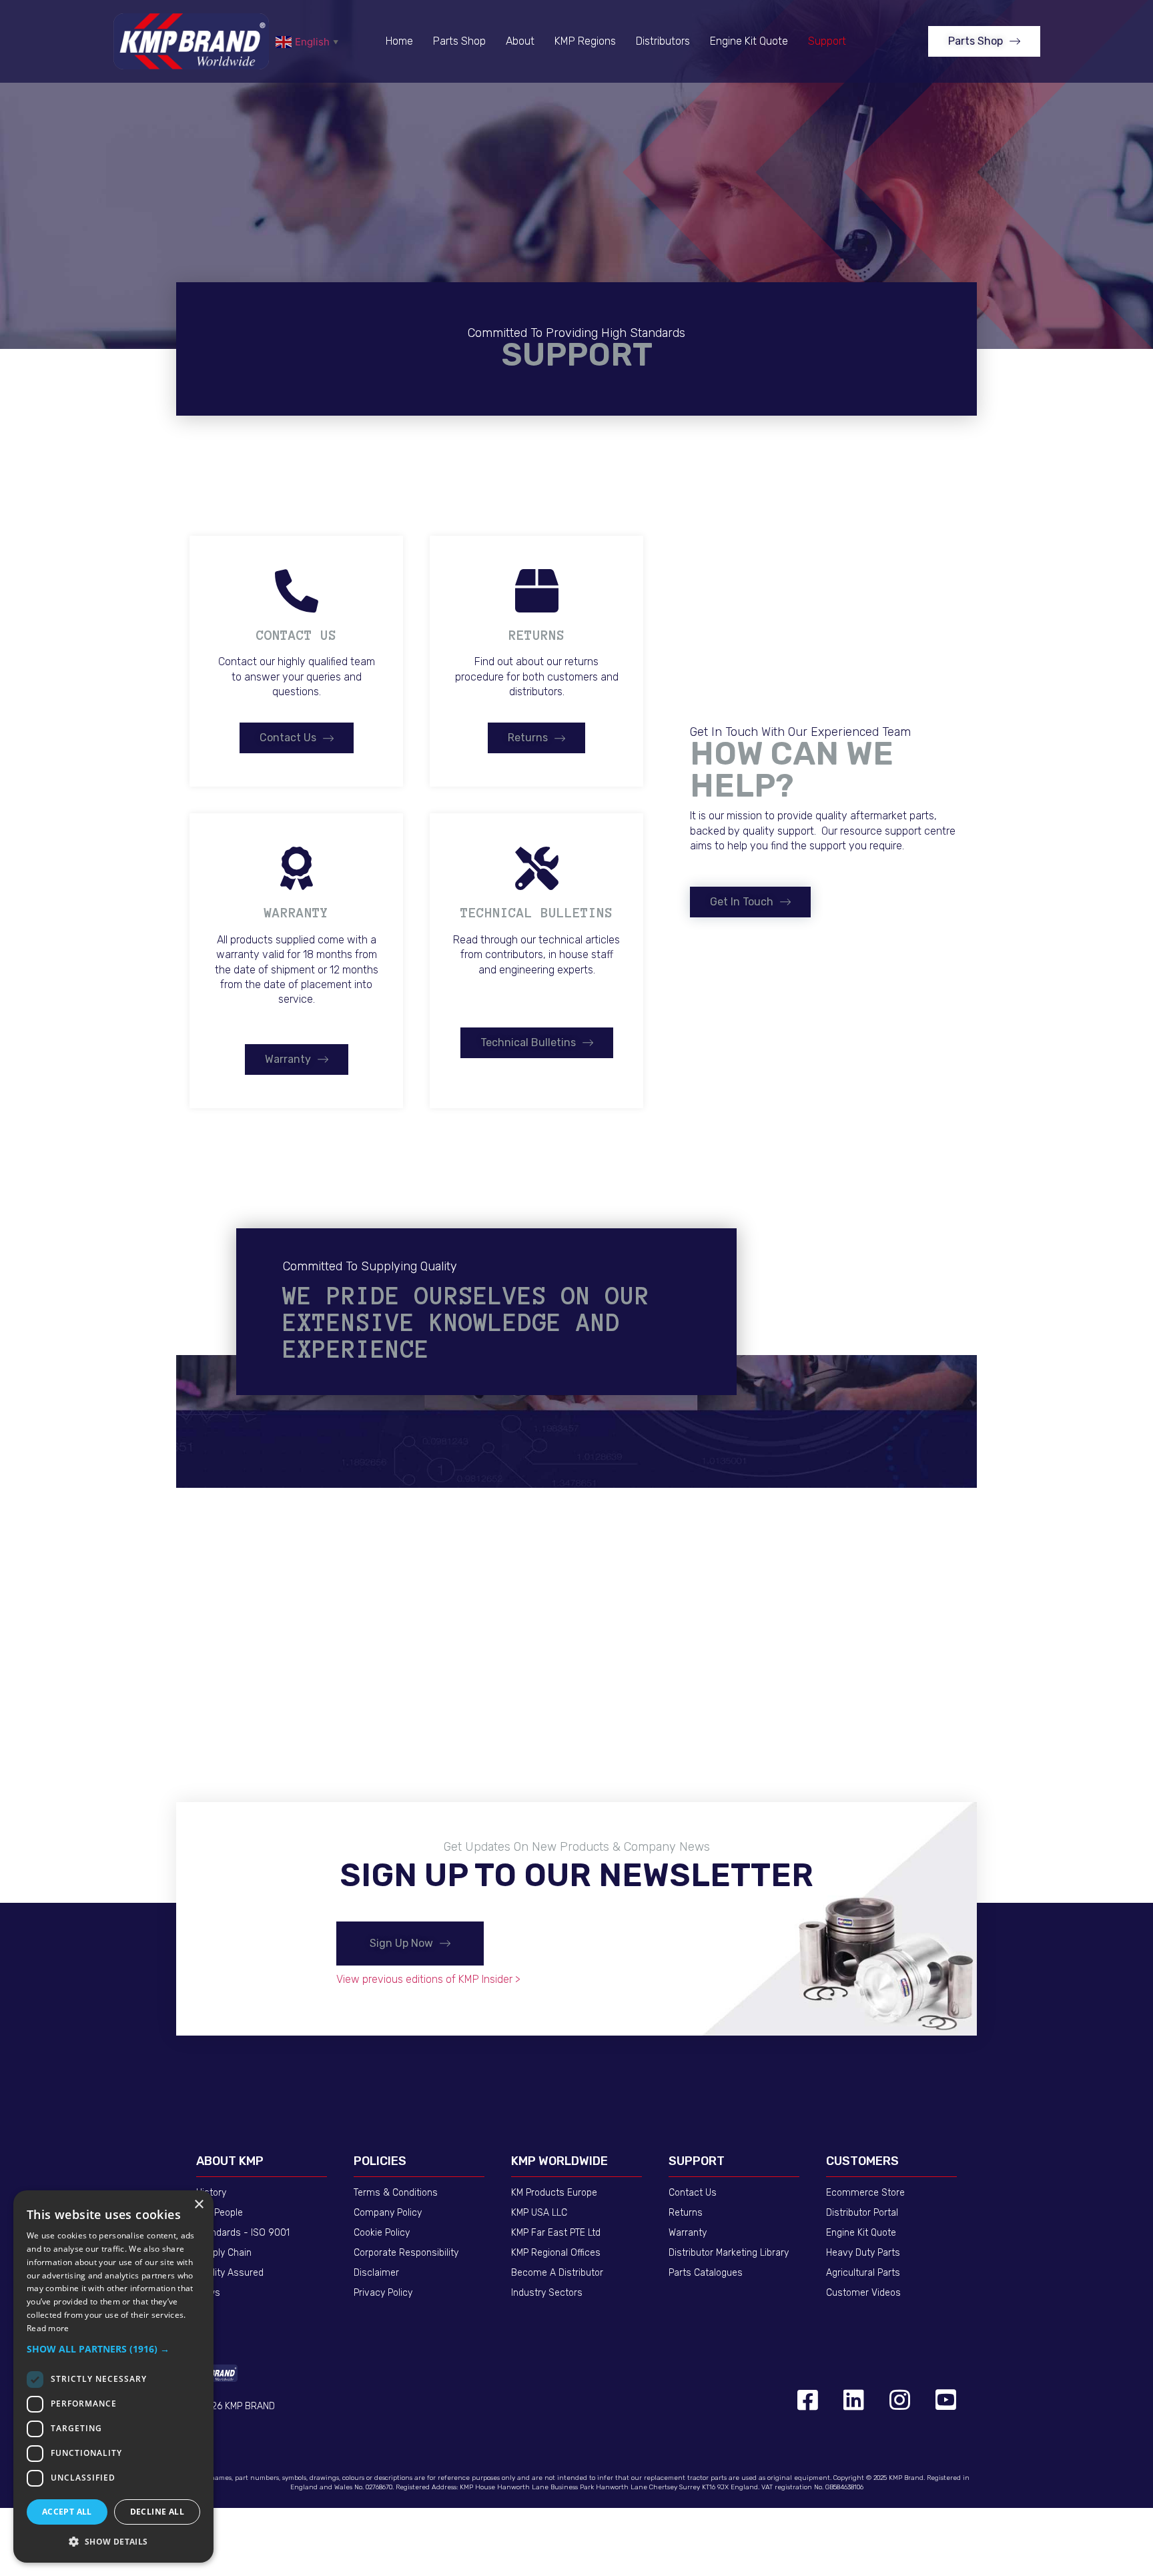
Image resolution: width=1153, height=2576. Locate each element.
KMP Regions (585, 41)
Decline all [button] (157, 2512)
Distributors (663, 41)
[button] (984, 41)
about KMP (230, 2161)
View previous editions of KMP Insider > (428, 1979)
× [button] (199, 2205)
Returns (536, 635)
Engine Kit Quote (749, 41)
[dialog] (113, 2377)
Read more (48, 2328)
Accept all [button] (67, 2512)
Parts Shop (459, 41)
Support (827, 41)
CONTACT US (296, 635)
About (520, 41)
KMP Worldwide (559, 2161)
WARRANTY (296, 913)
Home (399, 41)
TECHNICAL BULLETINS (536, 913)
